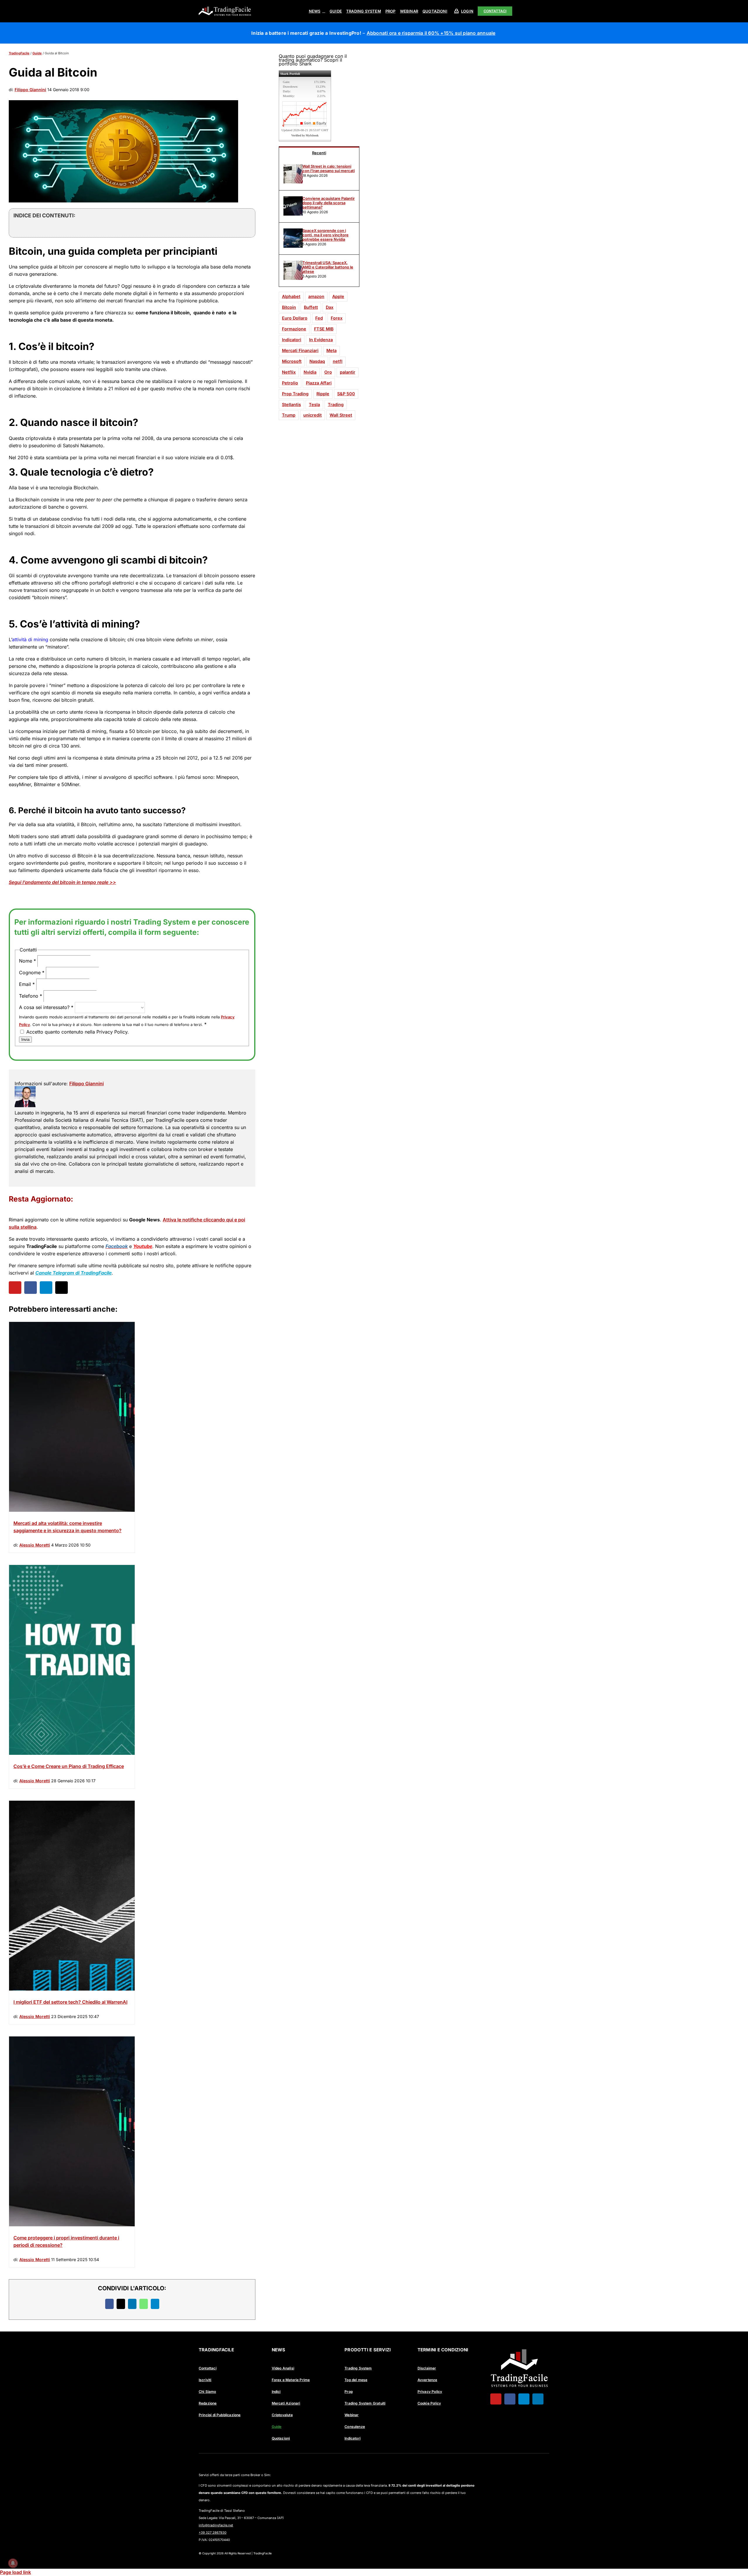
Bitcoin (289, 307)
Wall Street (341, 415)
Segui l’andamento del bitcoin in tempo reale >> (62, 882)
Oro (328, 372)
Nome (27, 961)
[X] (121, 2304)
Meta (331, 350)
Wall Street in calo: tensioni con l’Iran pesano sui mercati (329, 169)
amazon (316, 296)
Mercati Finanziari (300, 350)
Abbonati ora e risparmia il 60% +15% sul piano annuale (431, 33)
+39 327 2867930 (213, 2532)
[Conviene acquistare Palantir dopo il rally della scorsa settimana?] (293, 214)
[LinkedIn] (132, 2304)
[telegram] (46, 1288)
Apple (338, 296)
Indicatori (292, 340)
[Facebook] (109, 2304)
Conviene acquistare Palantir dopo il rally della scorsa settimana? (329, 203)
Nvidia (310, 372)
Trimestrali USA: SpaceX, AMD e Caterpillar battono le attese (328, 267)
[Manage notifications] (13, 2563)
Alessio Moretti (35, 1545)
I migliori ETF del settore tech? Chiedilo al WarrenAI (70, 2002)
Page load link (15, 2572)
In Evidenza (321, 340)
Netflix (289, 372)
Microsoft (292, 361)
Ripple (323, 394)
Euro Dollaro (295, 318)
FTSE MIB (324, 329)
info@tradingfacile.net (216, 2525)
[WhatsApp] (144, 2304)
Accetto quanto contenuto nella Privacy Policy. (77, 1032)
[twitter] (62, 1288)
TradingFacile (19, 53)
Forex (337, 318)
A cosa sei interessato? (46, 1007)
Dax (330, 307)
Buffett (311, 307)
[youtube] (15, 1288)
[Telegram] (155, 2304)
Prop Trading (295, 394)
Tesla (314, 404)
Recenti (319, 153)
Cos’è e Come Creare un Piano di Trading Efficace (69, 1766)
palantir (348, 372)
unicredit (312, 415)
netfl (338, 361)
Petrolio (290, 383)
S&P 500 (346, 394)
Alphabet (291, 296)
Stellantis (291, 404)
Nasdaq (317, 361)
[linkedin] (538, 2399)
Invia (25, 1040)
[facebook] (31, 1288)
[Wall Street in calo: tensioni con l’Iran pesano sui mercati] (293, 182)
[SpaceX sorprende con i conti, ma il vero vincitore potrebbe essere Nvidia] (293, 246)
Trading (336, 404)
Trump (289, 415)
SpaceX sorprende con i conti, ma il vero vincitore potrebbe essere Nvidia (325, 235)
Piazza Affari (319, 383)
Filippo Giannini (30, 90)
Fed (319, 318)
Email (27, 984)
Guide (37, 53)
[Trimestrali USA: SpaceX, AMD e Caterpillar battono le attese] (293, 278)
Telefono (31, 996)
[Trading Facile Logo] (225, 7)
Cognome (32, 972)
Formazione (294, 329)
